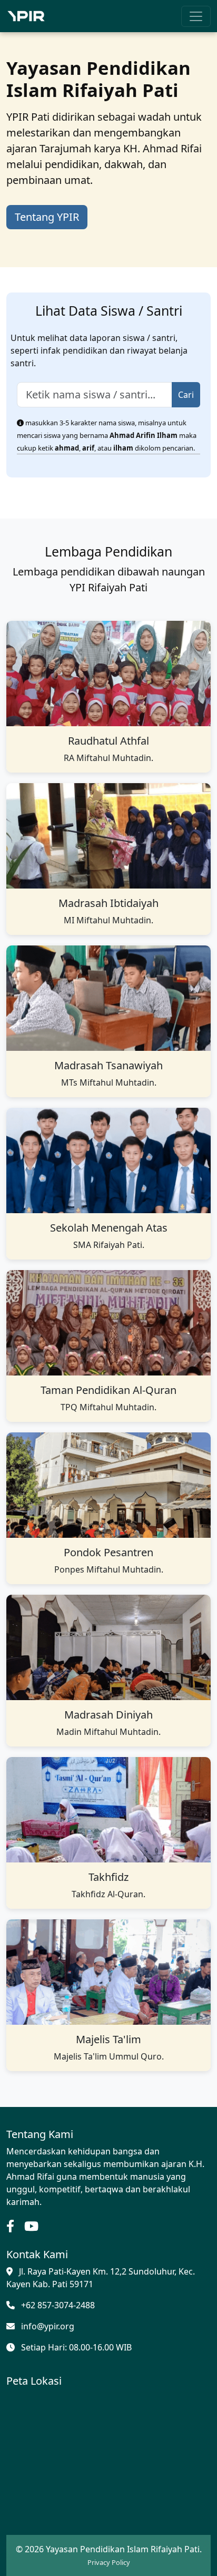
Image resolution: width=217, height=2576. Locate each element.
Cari (186, 395)
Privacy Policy (109, 2562)
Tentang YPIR (47, 217)
